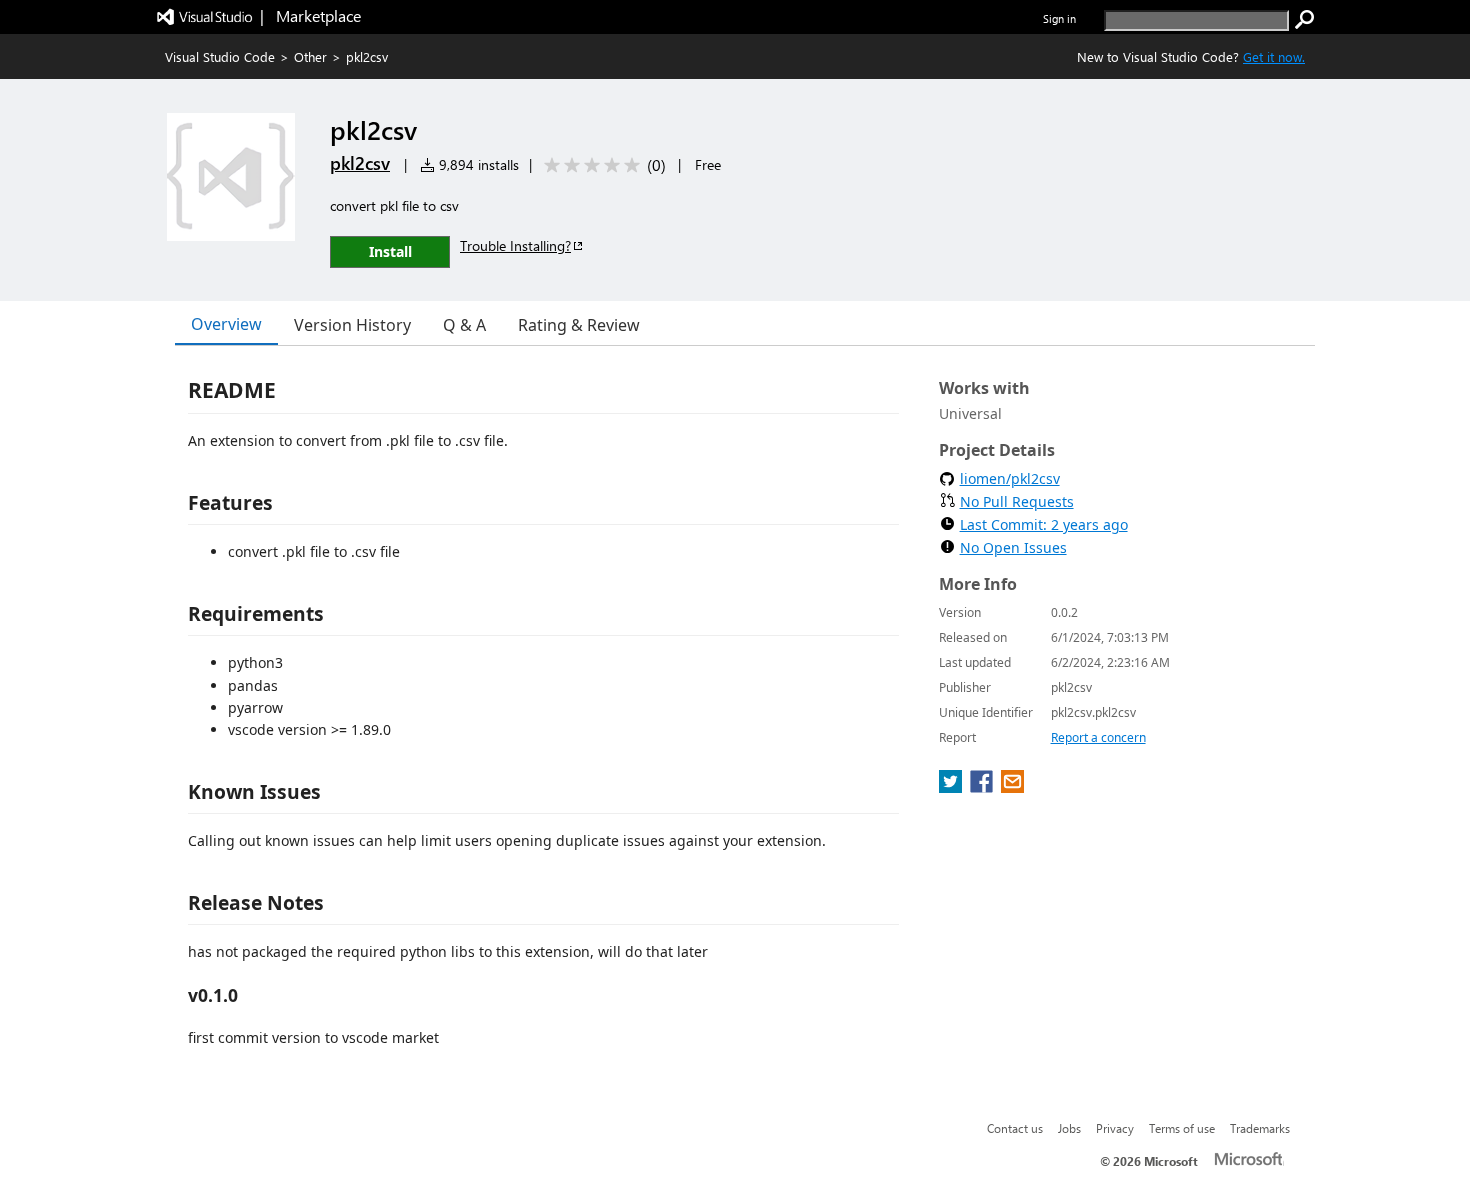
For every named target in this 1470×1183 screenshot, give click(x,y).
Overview (226, 324)
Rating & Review (579, 325)
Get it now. (1274, 56)
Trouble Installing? (515, 245)
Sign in (1059, 18)
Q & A (464, 325)
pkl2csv (360, 163)
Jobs (1069, 1128)
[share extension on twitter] (952, 787)
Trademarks (1260, 1128)
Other (310, 56)
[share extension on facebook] (983, 787)
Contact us (1015, 1128)
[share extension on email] (1012, 787)
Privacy (1115, 1128)
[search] (1305, 20)
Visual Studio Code (220, 56)
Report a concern (1098, 737)
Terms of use (1182, 1128)
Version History (352, 325)
